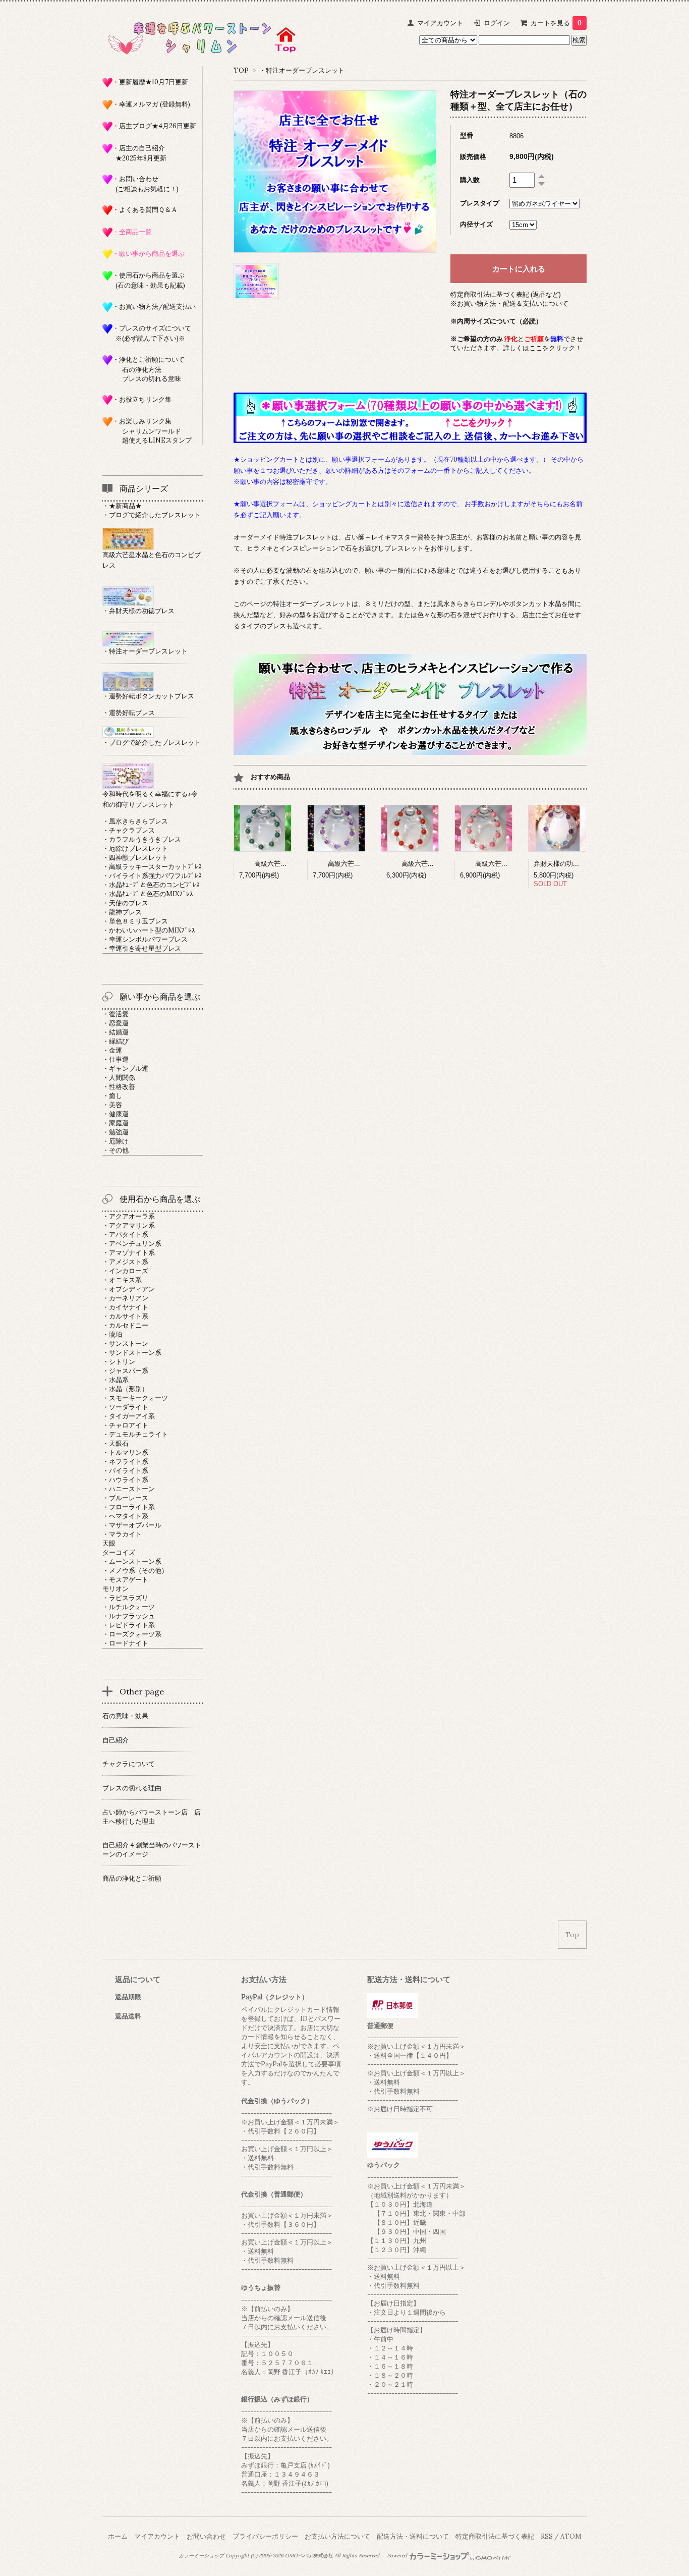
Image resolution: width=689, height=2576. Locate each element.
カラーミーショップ (201, 2556)
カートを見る (556, 23)
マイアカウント (440, 23)
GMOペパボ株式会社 (309, 2556)
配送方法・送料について (413, 2536)
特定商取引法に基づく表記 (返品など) (506, 294)
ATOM (571, 2536)
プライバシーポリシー (265, 2536)
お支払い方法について (337, 2536)
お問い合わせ (206, 2536)
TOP (241, 70)
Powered (398, 2556)
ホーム (118, 2536)
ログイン (497, 23)
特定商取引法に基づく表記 (495, 2536)
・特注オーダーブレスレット (302, 70)
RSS (547, 2536)
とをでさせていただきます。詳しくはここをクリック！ (517, 343)
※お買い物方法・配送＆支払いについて (509, 304)
